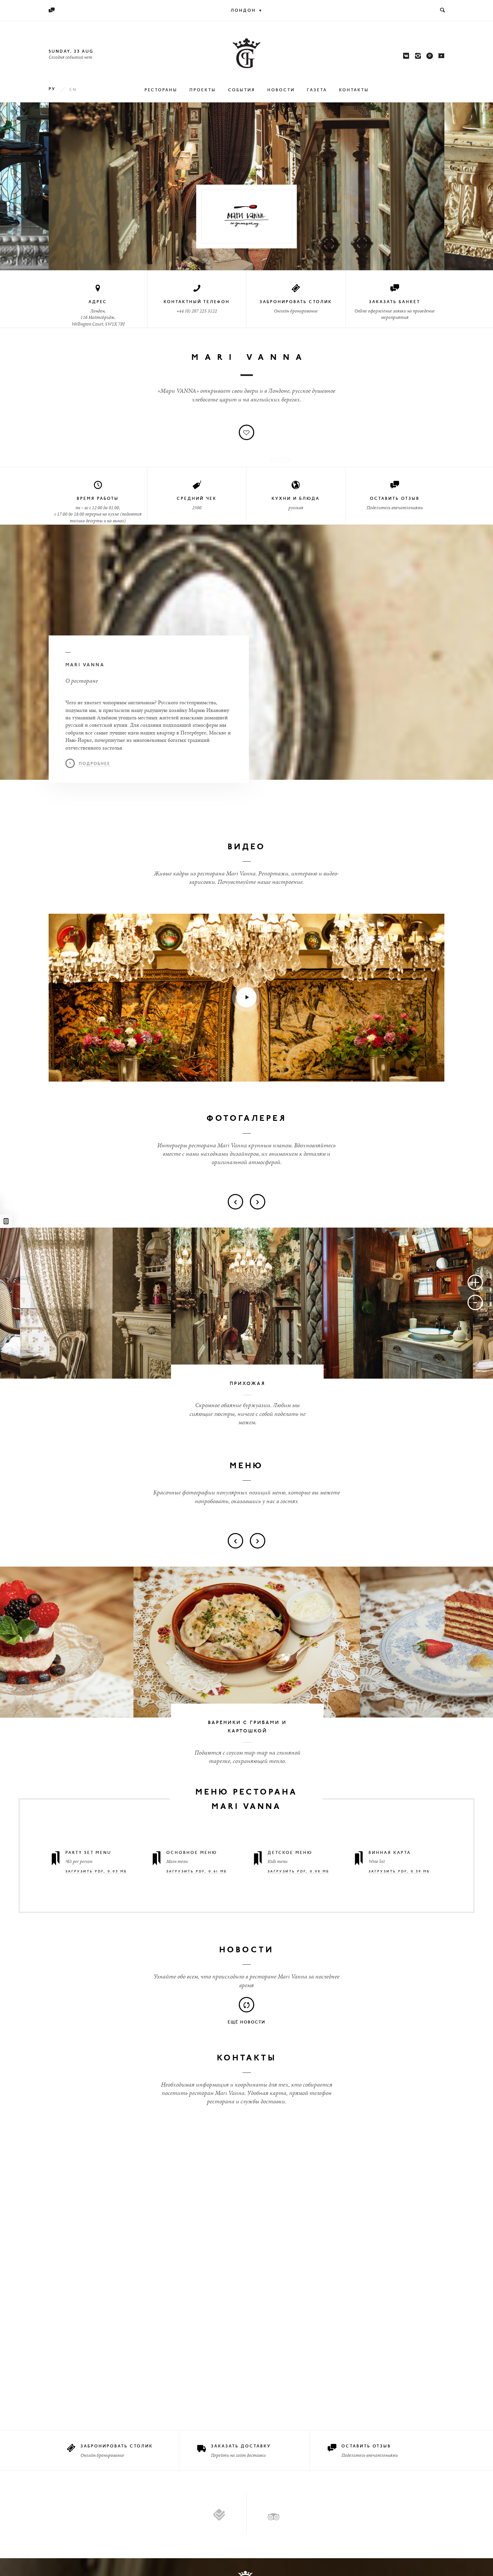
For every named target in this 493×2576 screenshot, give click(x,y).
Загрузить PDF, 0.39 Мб (399, 1872)
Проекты (203, 90)
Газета (317, 90)
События (242, 90)
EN (73, 90)
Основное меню (192, 1853)
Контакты (354, 90)
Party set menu (88, 1853)
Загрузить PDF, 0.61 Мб (197, 1872)
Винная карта (390, 1853)
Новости (281, 90)
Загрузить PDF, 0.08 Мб (298, 1872)
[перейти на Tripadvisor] (273, 2514)
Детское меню (290, 1853)
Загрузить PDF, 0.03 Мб (96, 1872)
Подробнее (95, 764)
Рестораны (161, 90)
